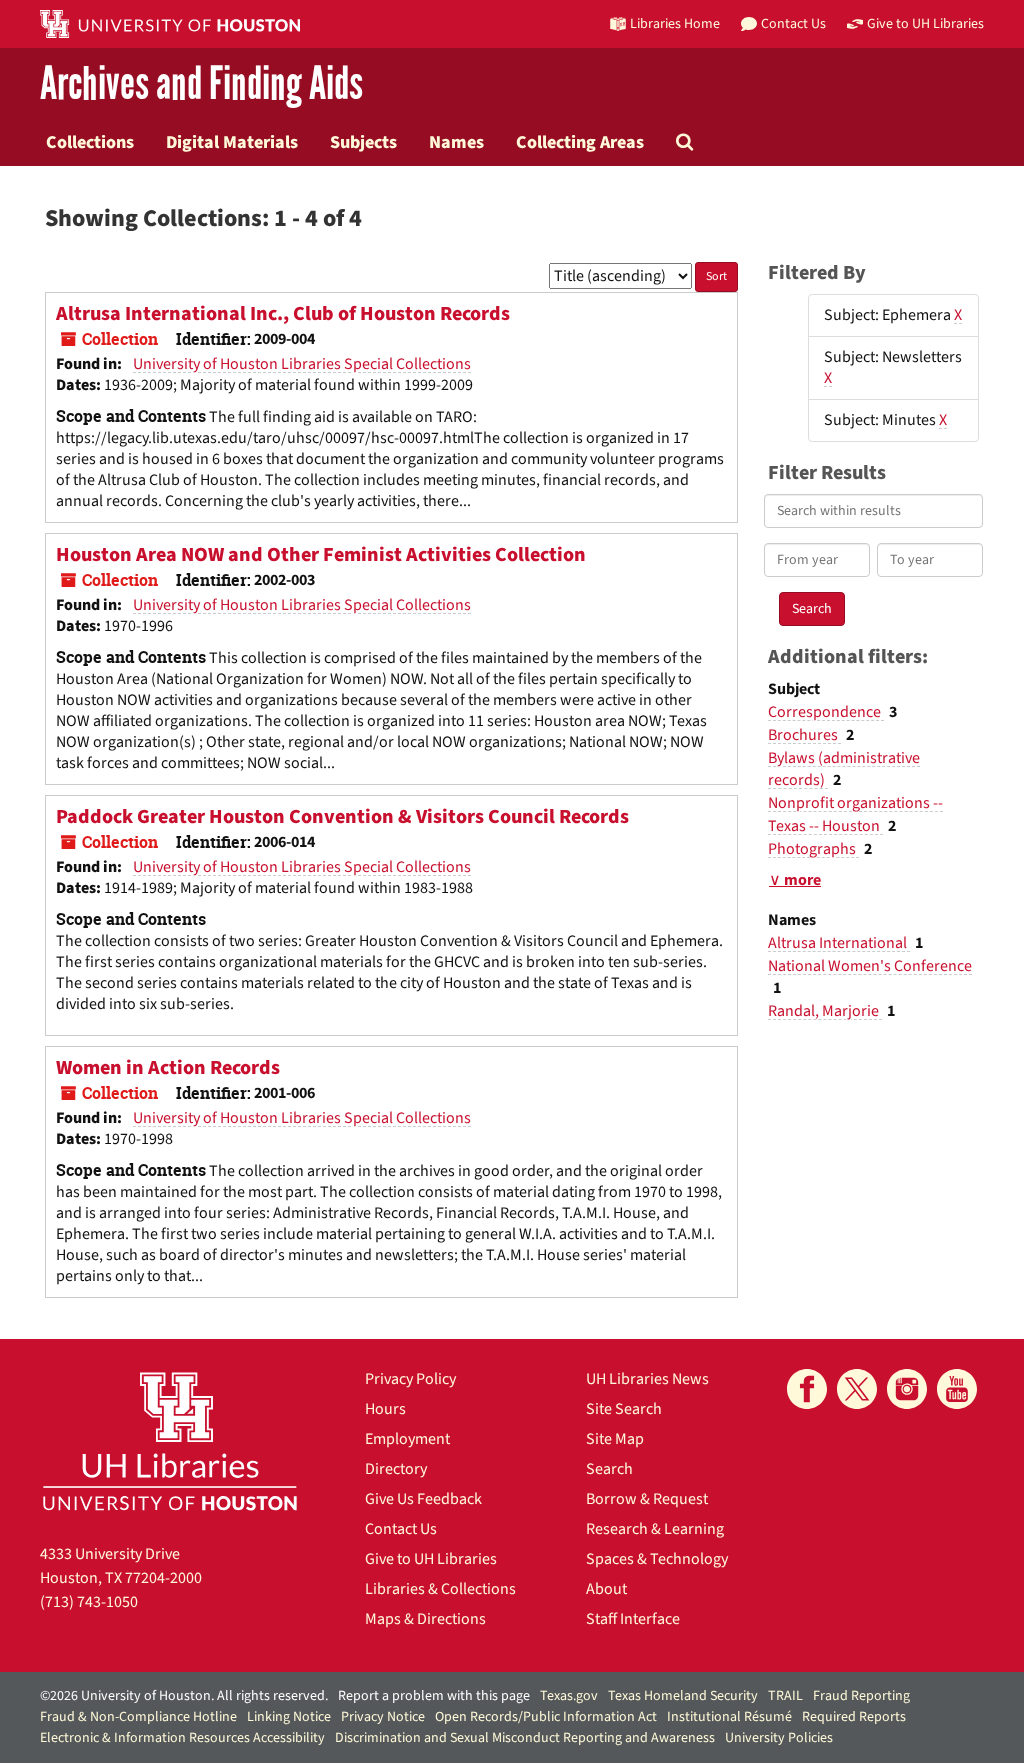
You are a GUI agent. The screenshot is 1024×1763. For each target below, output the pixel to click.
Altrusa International (839, 943)
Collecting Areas (580, 142)
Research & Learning (655, 1529)
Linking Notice (289, 1717)
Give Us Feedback (423, 1499)
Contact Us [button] (793, 23)
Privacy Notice (383, 1717)
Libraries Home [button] (675, 23)
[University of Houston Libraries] (170, 1440)
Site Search (624, 1409)
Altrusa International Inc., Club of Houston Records (283, 314)
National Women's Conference (870, 966)
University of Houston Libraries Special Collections (302, 364)
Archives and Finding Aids (201, 84)
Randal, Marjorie (825, 1011)
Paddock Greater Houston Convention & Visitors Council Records (342, 817)
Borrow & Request (647, 1499)
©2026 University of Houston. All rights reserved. (184, 1696)
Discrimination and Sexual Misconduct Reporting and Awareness (525, 1738)
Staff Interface (633, 1619)
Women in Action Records (168, 1068)
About (606, 1589)
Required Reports (854, 1717)
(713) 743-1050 (89, 1602)
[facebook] (807, 1389)
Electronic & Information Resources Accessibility (182, 1738)
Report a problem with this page (434, 1696)
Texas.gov (569, 1696)
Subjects (363, 142)
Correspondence (826, 712)
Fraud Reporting (861, 1696)
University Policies (779, 1738)
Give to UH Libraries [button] (925, 23)
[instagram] (907, 1389)
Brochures (804, 735)
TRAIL (785, 1696)
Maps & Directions (425, 1619)
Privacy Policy (410, 1379)
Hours (385, 1409)
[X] (857, 1389)
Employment (407, 1439)
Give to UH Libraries (431, 1559)
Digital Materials (232, 142)
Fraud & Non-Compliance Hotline (138, 1717)
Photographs (813, 849)
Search (609, 1469)
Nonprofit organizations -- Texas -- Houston (855, 814)
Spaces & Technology (657, 1559)
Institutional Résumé (729, 1717)
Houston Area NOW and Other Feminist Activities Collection (321, 555)
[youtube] (957, 1389)
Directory (396, 1469)
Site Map (615, 1439)
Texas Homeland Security (683, 1696)
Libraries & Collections (440, 1589)
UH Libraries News (647, 1379)
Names (456, 142)
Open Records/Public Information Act (546, 1717)
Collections (90, 142)
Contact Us (401, 1529)
